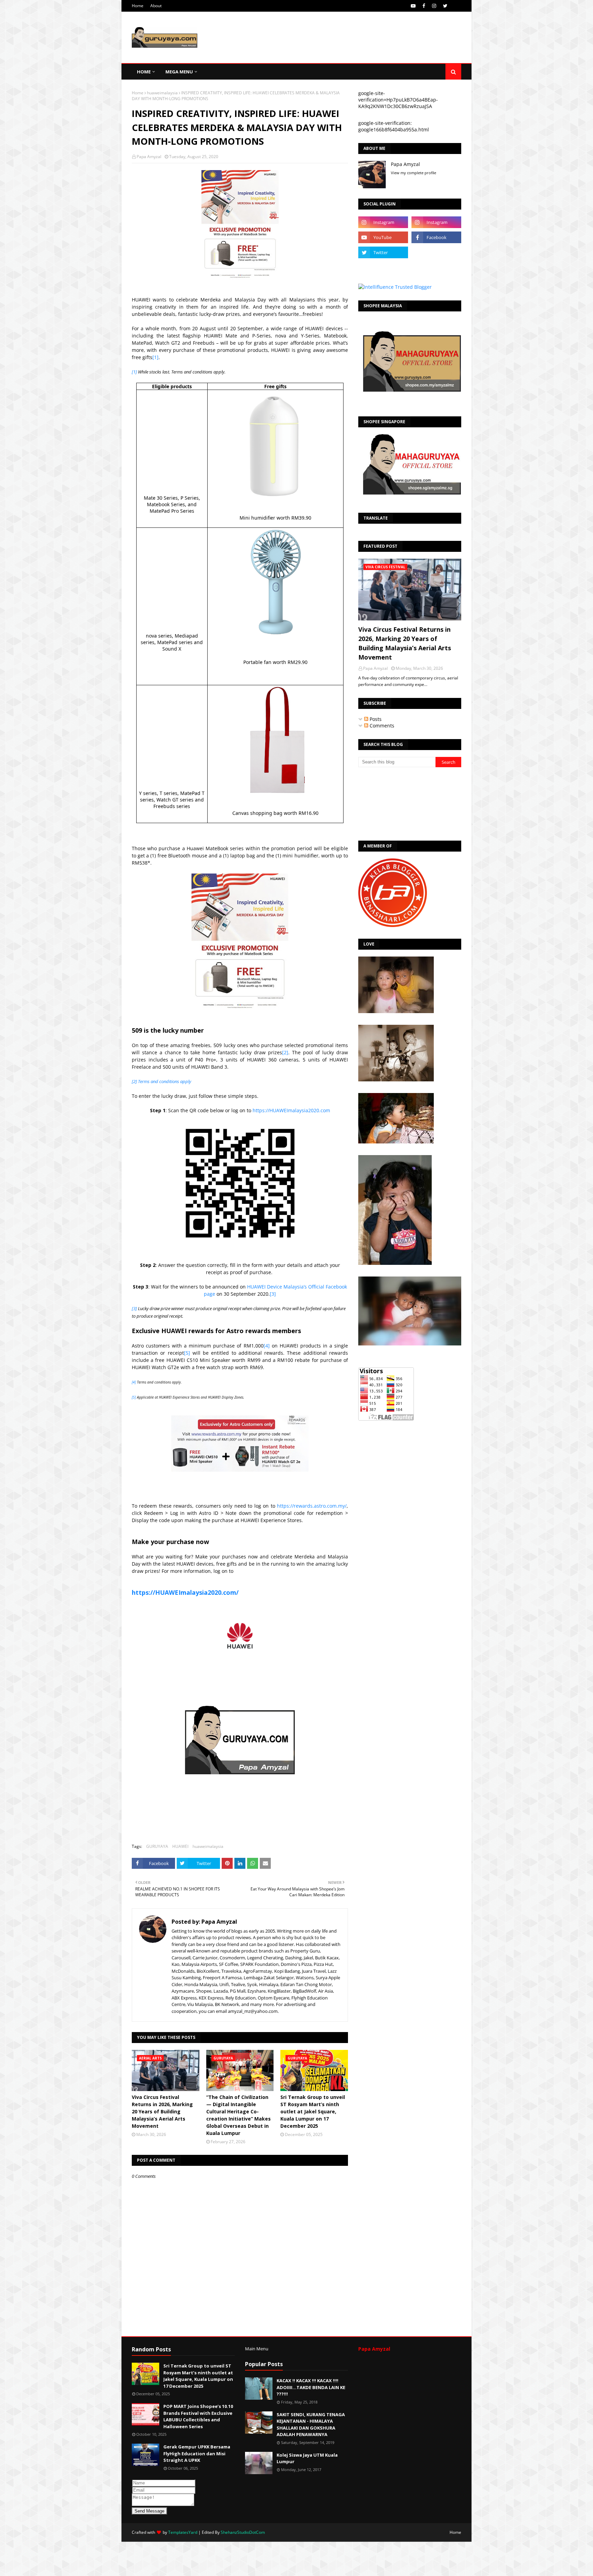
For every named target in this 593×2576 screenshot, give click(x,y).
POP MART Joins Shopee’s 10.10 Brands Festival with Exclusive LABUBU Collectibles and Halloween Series (198, 2416)
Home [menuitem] (144, 72)
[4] (267, 1346)
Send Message (149, 2511)
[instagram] (434, 6)
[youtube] (413, 6)
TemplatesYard (183, 2532)
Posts (375, 719)
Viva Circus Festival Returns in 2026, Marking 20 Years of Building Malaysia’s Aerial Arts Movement (162, 2111)
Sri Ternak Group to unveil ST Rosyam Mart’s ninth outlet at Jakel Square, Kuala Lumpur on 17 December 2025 (313, 2111)
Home (138, 6)
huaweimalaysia (162, 93)
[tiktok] (436, 252)
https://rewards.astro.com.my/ (312, 1506)
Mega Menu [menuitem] (179, 72)
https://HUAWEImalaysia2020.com (291, 1110)
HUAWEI (180, 1846)
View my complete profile (414, 173)
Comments (381, 726)
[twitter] (445, 6)
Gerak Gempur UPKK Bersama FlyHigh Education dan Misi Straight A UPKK (197, 2453)
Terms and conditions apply (165, 1081)
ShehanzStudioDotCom (243, 2532)
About (156, 6)
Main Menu (257, 2349)
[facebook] (424, 6)
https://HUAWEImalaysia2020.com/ (185, 1592)
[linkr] (383, 268)
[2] (285, 1052)
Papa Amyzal (149, 157)
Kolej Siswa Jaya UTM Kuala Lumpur (307, 2458)
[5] (187, 1353)
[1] (155, 357)
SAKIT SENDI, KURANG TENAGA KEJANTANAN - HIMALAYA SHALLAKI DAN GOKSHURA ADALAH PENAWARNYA (311, 2425)
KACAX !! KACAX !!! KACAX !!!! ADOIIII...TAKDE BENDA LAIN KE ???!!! (311, 2387)
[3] (273, 1294)
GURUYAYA (157, 1846)
